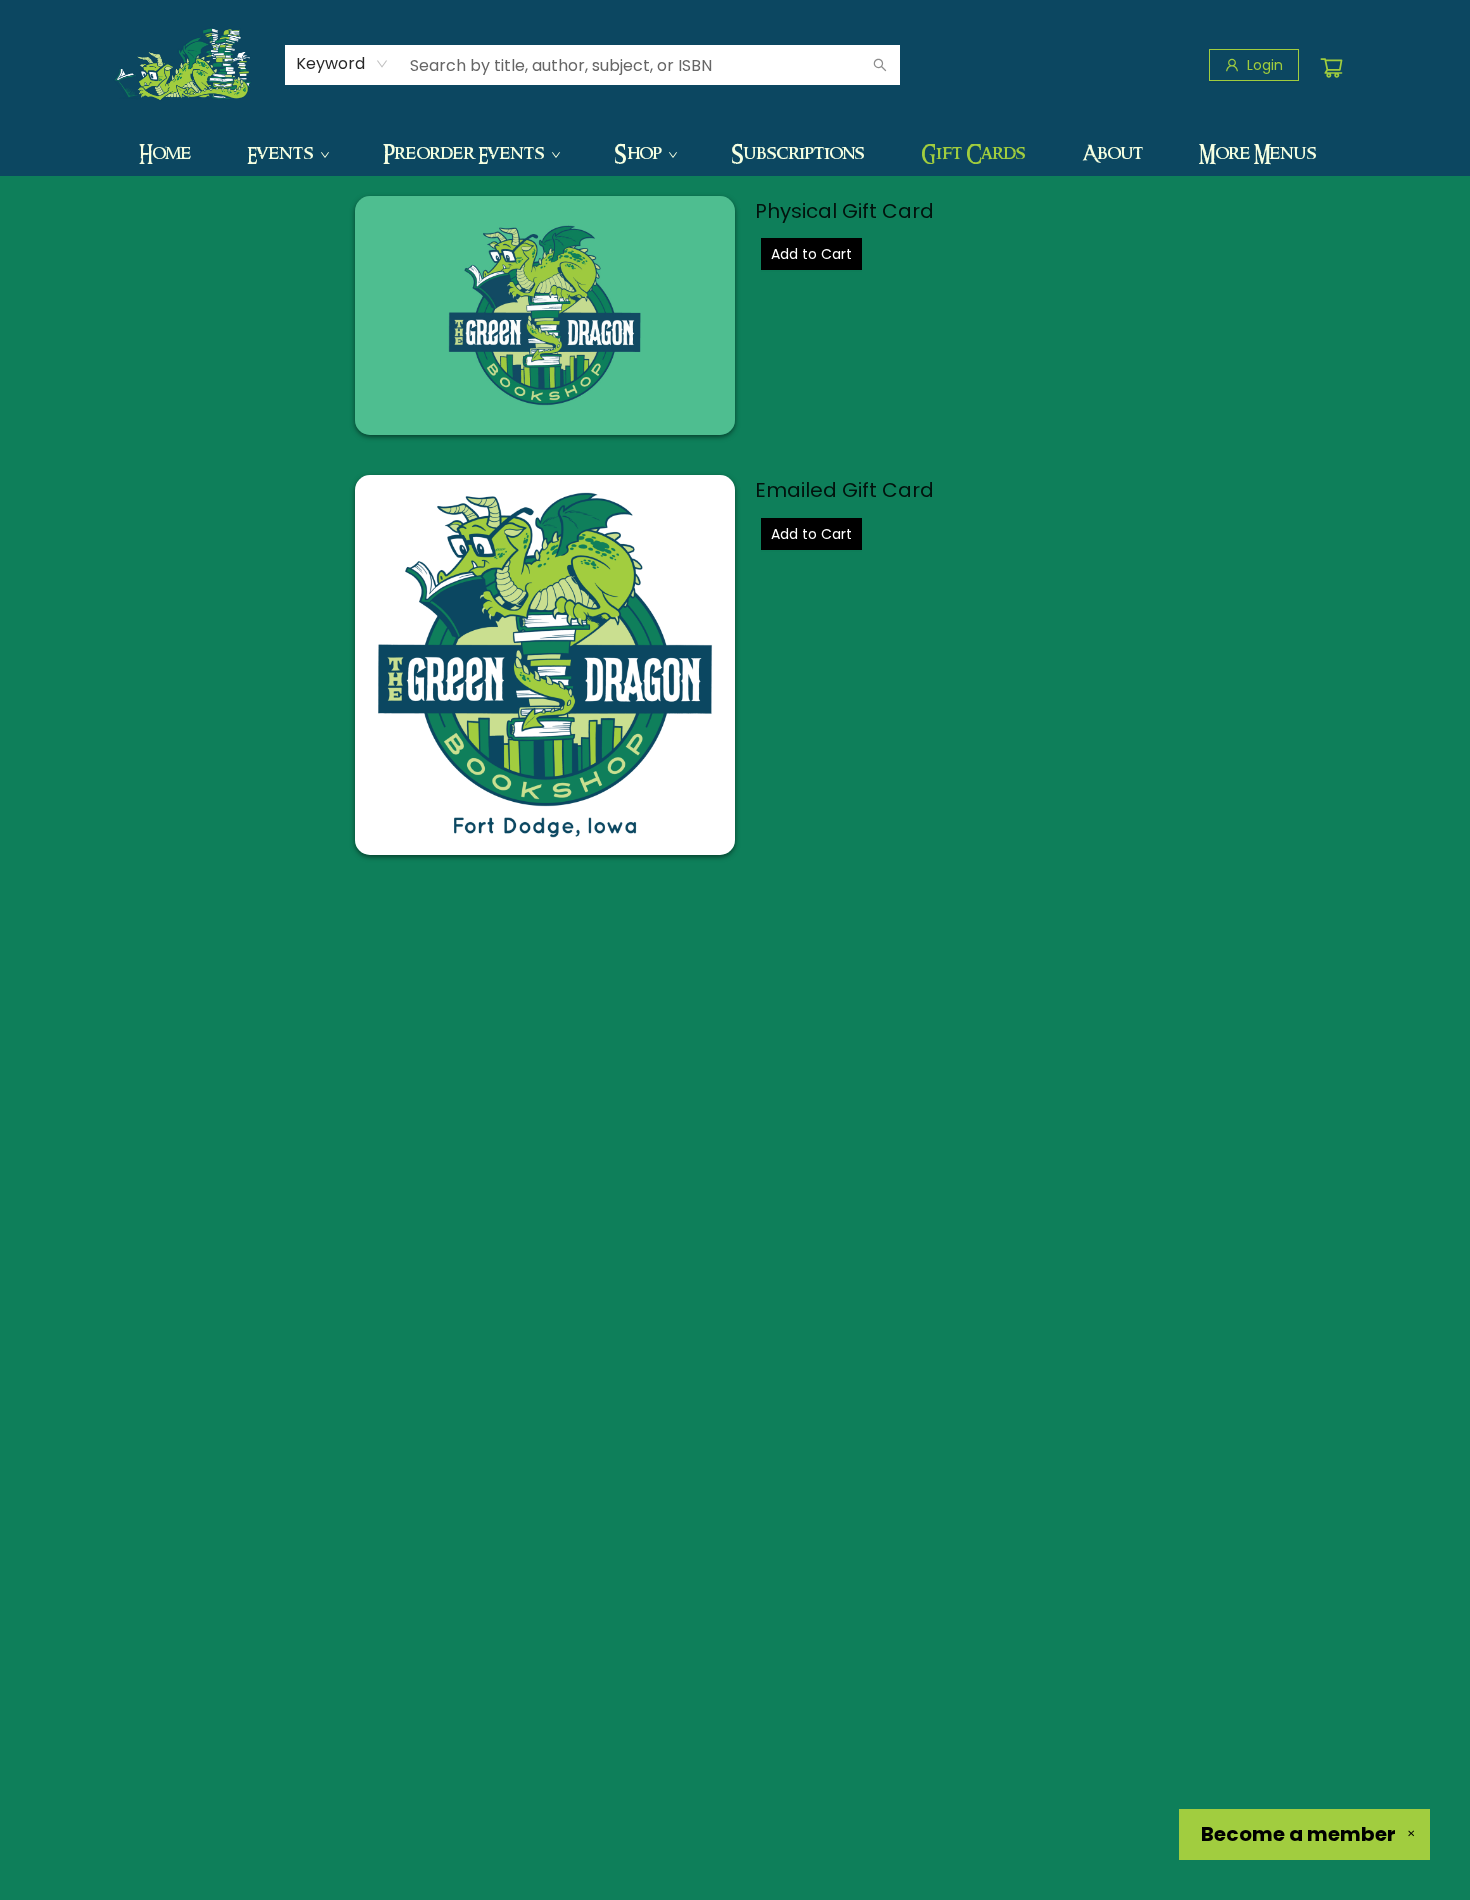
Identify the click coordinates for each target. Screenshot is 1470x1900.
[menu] (735, 153)
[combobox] (342, 64)
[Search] (880, 65)
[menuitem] (165, 153)
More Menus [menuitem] (1258, 153)
